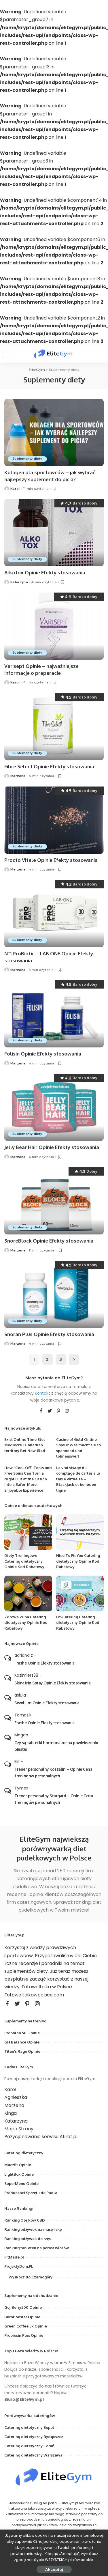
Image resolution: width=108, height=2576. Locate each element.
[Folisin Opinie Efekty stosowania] (54, 1014)
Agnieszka (16, 2097)
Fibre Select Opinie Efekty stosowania (49, 766)
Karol (15, 489)
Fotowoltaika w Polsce (47, 1987)
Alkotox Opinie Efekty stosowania (45, 572)
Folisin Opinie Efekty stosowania (43, 1054)
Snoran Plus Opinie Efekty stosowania (49, 1334)
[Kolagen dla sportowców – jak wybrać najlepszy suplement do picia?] (54, 433)
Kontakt (43, 1393)
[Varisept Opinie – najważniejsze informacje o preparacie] (54, 626)
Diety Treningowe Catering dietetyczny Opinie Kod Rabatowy (24, 1561)
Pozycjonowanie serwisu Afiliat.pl (41, 2137)
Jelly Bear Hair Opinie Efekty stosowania (52, 1147)
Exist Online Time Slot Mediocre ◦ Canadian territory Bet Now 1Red (25, 1445)
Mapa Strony (19, 2129)
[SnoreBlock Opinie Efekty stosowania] (54, 1201)
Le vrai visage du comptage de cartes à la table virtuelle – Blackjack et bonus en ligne (78, 1479)
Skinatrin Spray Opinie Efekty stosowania (52, 1683)
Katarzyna (19, 582)
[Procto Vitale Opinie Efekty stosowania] (54, 820)
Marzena (18, 776)
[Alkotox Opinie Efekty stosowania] (54, 533)
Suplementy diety (27, 459)
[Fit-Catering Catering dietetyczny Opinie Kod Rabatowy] (80, 1594)
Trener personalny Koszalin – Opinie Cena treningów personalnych (53, 1772)
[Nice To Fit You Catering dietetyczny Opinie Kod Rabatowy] (80, 1532)
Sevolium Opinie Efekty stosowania (47, 1703)
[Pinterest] (58, 1411)
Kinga (11, 2113)
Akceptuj (54, 2569)
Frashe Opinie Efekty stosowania (44, 1663)
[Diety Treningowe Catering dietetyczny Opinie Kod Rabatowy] (28, 1532)
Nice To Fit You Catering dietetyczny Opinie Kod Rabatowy (78, 1561)
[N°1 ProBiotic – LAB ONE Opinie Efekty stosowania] (54, 914)
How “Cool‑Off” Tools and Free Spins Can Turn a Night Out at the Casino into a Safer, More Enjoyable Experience (28, 1479)
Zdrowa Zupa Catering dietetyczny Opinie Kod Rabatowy (26, 1623)
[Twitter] (50, 1411)
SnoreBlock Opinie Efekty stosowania (49, 1241)
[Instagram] (67, 1411)
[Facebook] (41, 1411)
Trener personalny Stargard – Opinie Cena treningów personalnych (54, 1799)
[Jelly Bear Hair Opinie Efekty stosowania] (54, 1107)
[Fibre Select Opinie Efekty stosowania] (54, 727)
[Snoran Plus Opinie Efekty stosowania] (54, 1294)
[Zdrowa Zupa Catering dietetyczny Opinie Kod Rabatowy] (28, 1594)
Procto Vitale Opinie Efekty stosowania (51, 860)
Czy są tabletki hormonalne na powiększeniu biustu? (56, 1746)
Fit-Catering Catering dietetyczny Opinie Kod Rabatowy (78, 1623)
